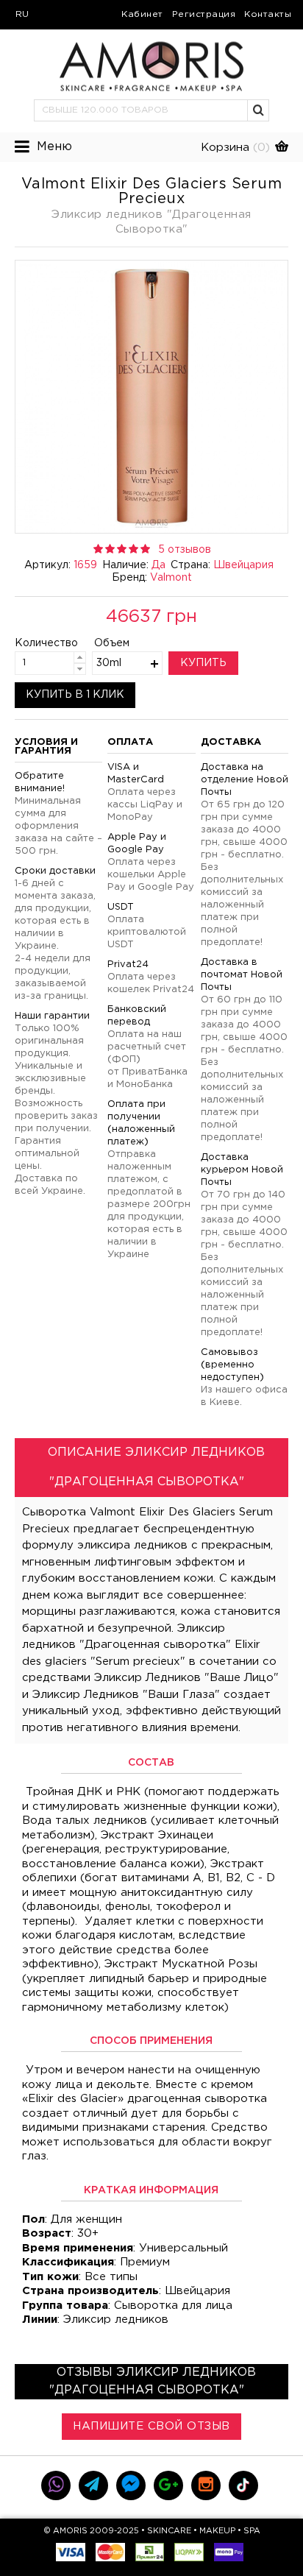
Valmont (171, 578)
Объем (112, 643)
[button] (259, 110)
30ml (109, 663)
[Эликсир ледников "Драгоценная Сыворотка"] (151, 397)
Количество (34, 643)
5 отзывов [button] (185, 550)
